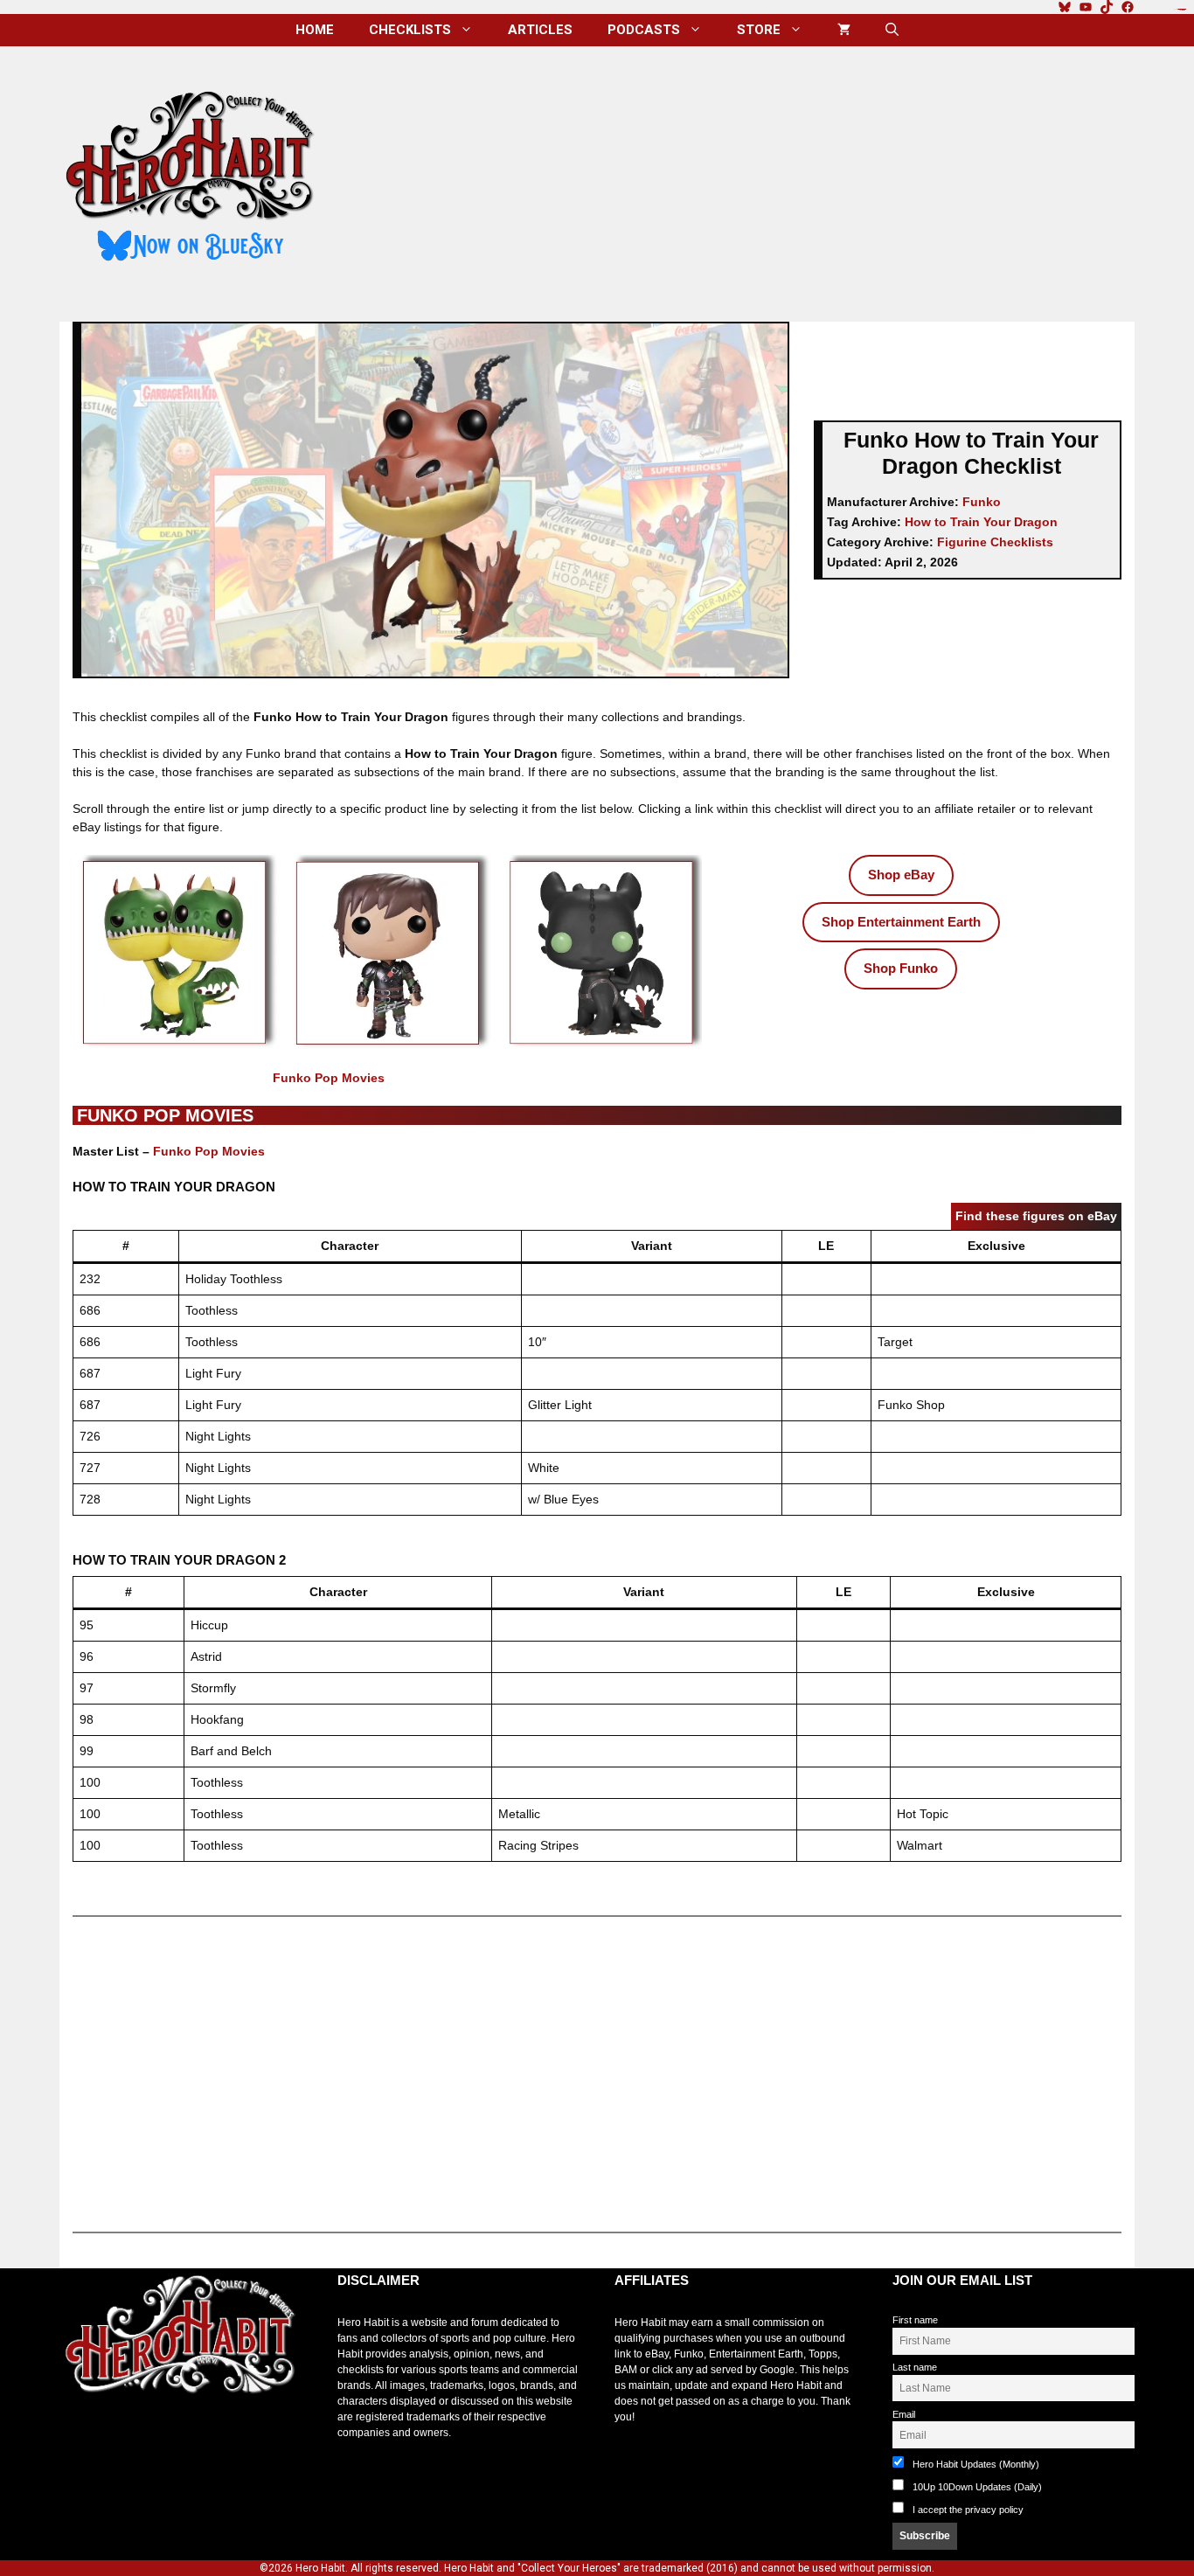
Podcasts (644, 30)
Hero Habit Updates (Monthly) (975, 2464)
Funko (982, 502)
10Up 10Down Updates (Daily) (976, 2487)
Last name (915, 2367)
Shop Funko (901, 968)
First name (915, 2320)
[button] (892, 30)
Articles (540, 30)
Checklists (410, 30)
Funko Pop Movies (329, 1078)
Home (315, 30)
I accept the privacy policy (968, 2510)
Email (904, 2414)
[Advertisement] (739, 177)
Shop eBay (901, 875)
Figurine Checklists (995, 542)
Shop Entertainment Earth (901, 922)
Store (759, 30)
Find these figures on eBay (1036, 1216)
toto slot (78, 2437)
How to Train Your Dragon (981, 522)
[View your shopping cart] (844, 30)
